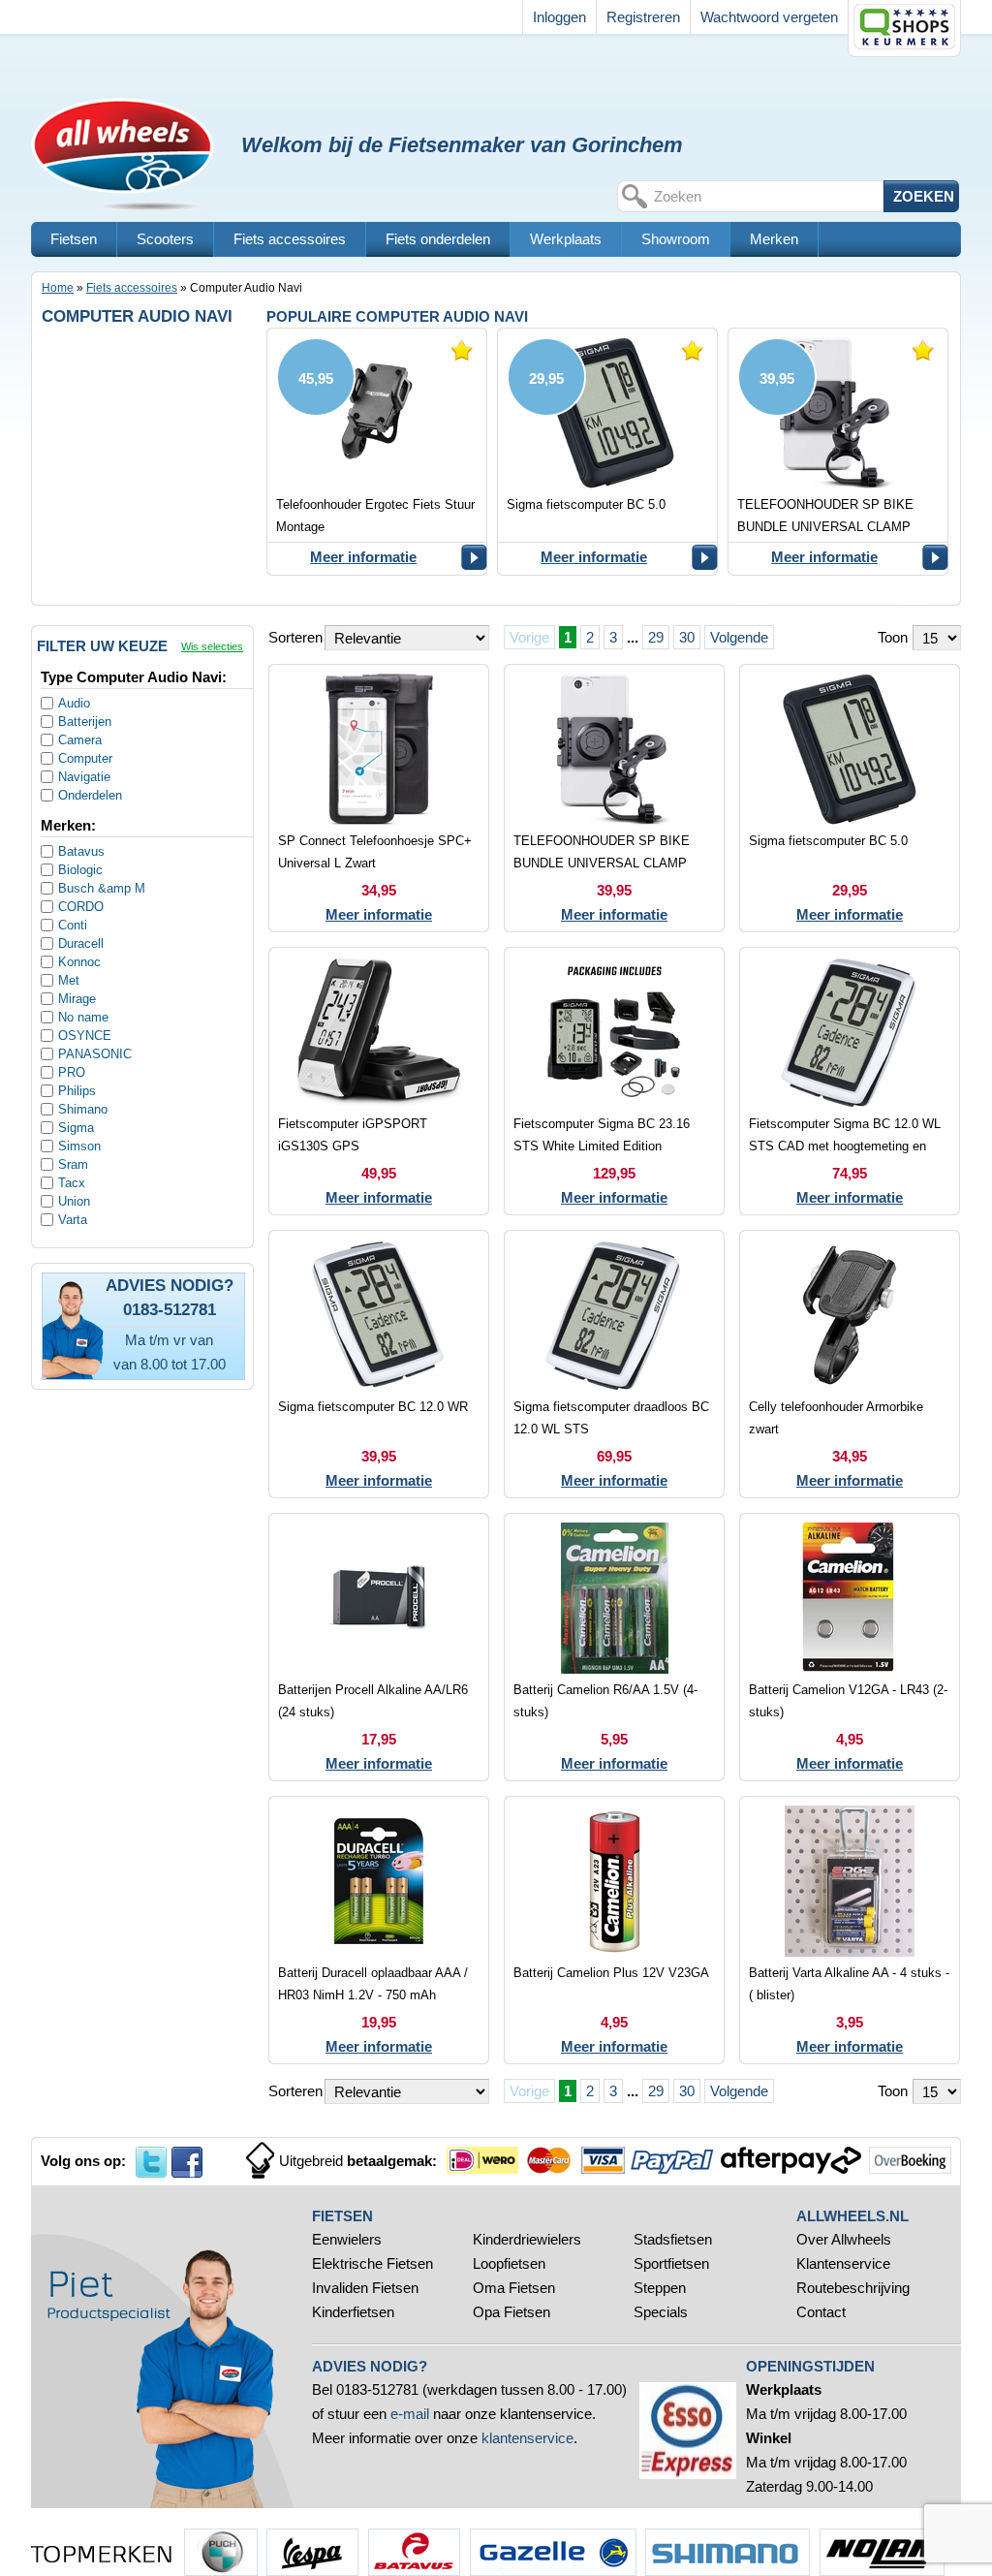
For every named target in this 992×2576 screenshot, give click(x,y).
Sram (73, 1164)
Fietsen (74, 239)
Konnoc (79, 962)
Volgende (739, 637)
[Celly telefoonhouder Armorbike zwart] (850, 1364)
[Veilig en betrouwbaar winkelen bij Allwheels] (904, 29)
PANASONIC (95, 1054)
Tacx (72, 1183)
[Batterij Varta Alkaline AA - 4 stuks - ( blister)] (850, 1930)
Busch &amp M (102, 888)
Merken (774, 239)
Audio (74, 703)
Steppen (660, 2288)
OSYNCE (85, 1036)
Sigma (76, 1128)
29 (656, 637)
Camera (80, 740)
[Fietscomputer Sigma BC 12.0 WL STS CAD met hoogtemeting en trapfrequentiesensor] (850, 1081)
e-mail (410, 2414)
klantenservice (527, 2438)
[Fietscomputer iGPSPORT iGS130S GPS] (379, 1081)
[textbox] (766, 196)
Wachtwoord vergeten (769, 17)
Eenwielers (347, 2239)
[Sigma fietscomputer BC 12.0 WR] (379, 1364)
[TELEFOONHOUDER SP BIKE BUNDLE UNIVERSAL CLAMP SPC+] (838, 452)
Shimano (83, 1109)
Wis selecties (212, 646)
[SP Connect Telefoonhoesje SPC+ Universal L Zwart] (379, 798)
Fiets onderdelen (438, 239)
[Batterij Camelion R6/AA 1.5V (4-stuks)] (614, 1647)
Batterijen (85, 722)
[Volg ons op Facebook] (187, 2162)
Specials (663, 2312)
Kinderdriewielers (527, 2239)
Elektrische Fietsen (372, 2263)
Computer (85, 758)
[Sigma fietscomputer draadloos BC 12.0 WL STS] (614, 1364)
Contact (821, 2312)
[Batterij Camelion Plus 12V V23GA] (614, 1930)
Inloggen (559, 17)
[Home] (131, 95)
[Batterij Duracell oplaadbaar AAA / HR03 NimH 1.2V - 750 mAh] (379, 1930)
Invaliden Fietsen (365, 2288)
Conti (73, 925)
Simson (79, 1146)
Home (58, 288)
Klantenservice (843, 2263)
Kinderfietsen (353, 2312)
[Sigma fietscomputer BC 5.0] (607, 452)
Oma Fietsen (514, 2288)
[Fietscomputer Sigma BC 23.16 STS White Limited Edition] (614, 1081)
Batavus (81, 851)
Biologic (80, 870)
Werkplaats (566, 239)
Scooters (165, 239)
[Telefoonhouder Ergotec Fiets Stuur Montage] (377, 452)
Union (74, 1201)
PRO (72, 1072)
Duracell (81, 943)
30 (687, 637)
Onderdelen (90, 795)
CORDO (81, 907)
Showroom (676, 239)
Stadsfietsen (673, 2239)
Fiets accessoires (290, 239)
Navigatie (84, 777)
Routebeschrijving (853, 2288)
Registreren (643, 17)
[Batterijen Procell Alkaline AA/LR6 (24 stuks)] (379, 1647)
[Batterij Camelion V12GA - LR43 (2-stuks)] (850, 1647)
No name (83, 1017)
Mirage (77, 999)
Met (69, 980)
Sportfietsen (671, 2263)
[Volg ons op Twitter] (151, 2162)
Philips (77, 1091)
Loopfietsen (509, 2263)
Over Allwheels (844, 2239)
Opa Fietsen (511, 2312)
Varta (73, 1220)
